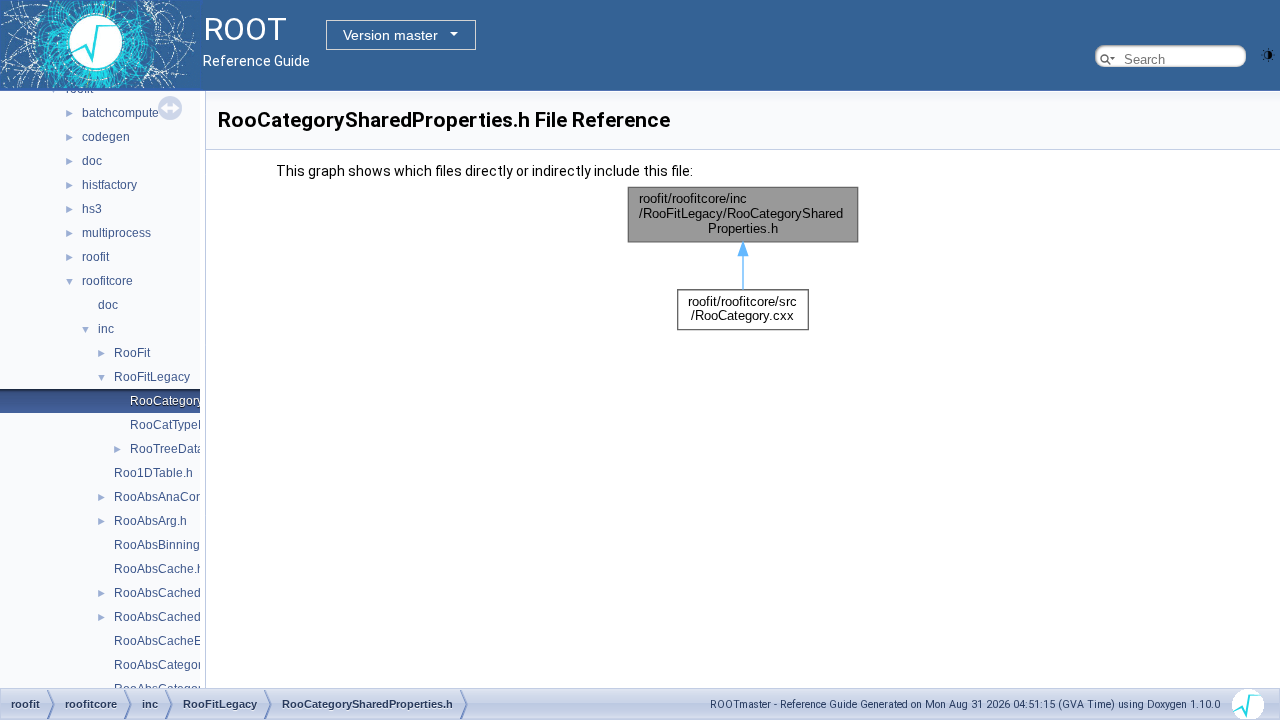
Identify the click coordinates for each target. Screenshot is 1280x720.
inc (106, 329)
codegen (106, 137)
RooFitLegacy (152, 377)
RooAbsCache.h (159, 569)
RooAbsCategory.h (165, 665)
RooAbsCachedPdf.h (171, 593)
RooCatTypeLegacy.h (188, 425)
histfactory (109, 185)
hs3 (92, 209)
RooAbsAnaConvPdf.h (175, 497)
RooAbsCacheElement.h (181, 641)
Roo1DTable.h (153, 473)
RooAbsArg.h (150, 521)
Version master (390, 35)
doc (92, 161)
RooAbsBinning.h (162, 545)
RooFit (132, 353)
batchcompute (120, 113)
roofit (95, 257)
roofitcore (107, 281)
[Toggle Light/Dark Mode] (1268, 53)
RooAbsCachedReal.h (175, 617)
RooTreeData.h (172, 449)
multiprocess (116, 233)
